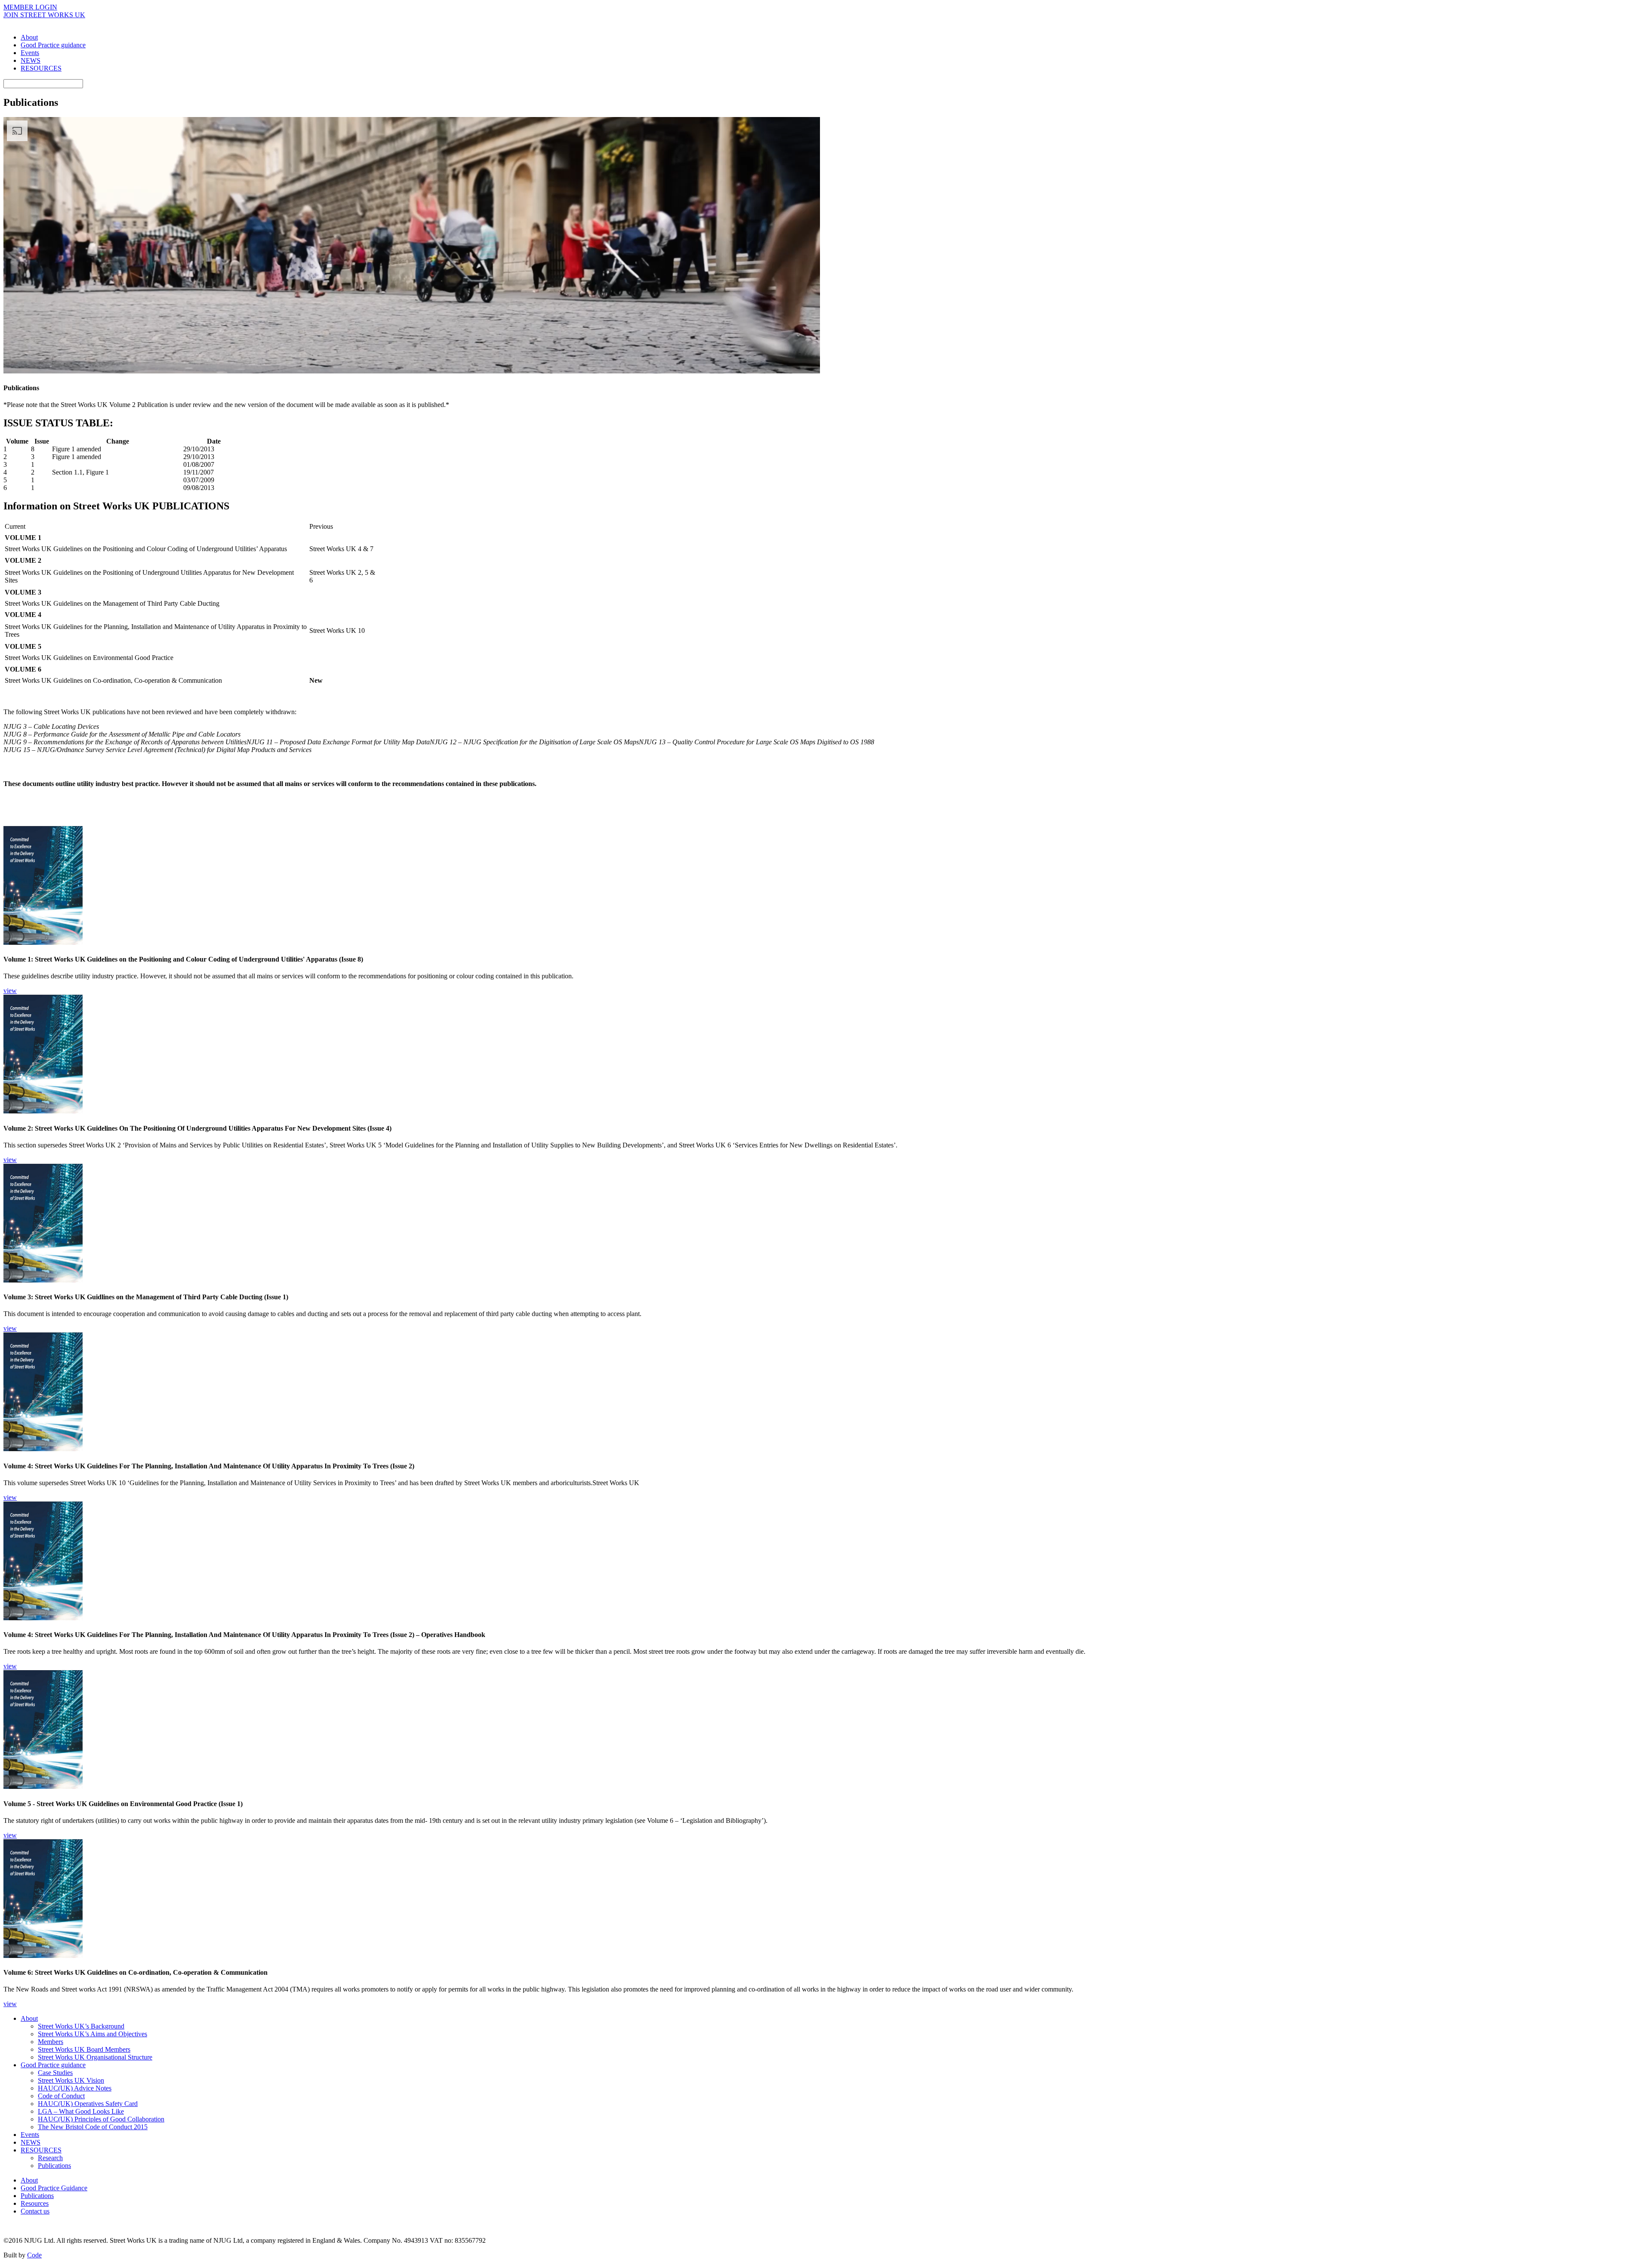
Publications (54, 2166)
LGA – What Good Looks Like (81, 2111)
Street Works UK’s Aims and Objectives (92, 2034)
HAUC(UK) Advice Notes (75, 2088)
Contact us (35, 2211)
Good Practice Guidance (54, 2188)
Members (51, 2042)
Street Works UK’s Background (81, 2026)
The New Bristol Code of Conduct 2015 (93, 2127)
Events (30, 53)
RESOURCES (41, 68)
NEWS (31, 60)
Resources (35, 2203)
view (10, 991)
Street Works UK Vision (71, 2080)
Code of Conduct (61, 2096)
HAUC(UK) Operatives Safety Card (88, 2104)
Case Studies (55, 2073)
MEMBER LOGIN (30, 7)
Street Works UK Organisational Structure (95, 2057)
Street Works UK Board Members (84, 2049)
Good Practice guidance (53, 45)
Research (50, 2158)
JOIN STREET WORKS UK (44, 15)
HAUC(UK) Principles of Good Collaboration (101, 2119)
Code (34, 2255)
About (29, 37)
